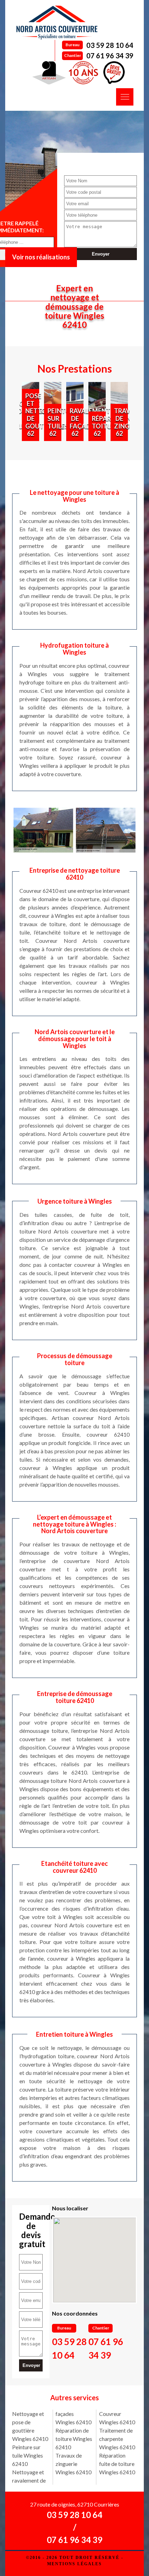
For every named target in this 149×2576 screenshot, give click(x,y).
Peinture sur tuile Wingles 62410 (28, 2455)
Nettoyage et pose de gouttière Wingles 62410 (30, 2426)
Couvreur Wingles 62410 (117, 2418)
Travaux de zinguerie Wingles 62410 (73, 2464)
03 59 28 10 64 (110, 45)
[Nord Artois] (57, 23)
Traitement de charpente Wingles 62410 (117, 2439)
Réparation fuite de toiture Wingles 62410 (117, 2464)
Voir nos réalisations (41, 257)
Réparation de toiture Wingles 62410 (74, 2439)
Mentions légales (74, 2564)
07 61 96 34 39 (110, 56)
